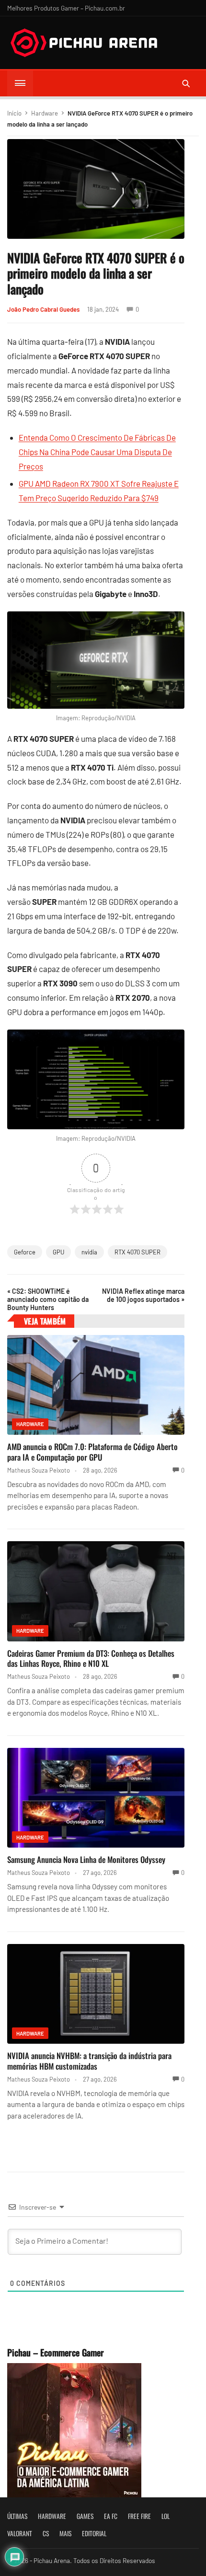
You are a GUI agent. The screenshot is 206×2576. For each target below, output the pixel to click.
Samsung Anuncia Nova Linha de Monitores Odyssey (86, 1859)
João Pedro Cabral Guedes (43, 309)
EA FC (111, 2516)
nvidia (89, 1252)
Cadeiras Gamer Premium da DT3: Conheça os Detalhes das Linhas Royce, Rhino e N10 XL (91, 1658)
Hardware (45, 113)
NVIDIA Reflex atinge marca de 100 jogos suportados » (143, 1295)
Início (14, 113)
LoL (166, 2516)
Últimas (17, 2516)
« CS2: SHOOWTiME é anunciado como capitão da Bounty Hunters (48, 1299)
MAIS (65, 2533)
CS (46, 2533)
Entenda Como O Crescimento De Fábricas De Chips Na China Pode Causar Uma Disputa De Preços (97, 452)
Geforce (25, 1252)
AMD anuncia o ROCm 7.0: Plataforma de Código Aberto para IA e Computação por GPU (92, 1452)
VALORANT (20, 2533)
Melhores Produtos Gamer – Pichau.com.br (66, 8)
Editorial (94, 2533)
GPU (58, 1252)
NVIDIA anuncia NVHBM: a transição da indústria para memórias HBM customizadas (89, 2061)
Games (85, 2516)
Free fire (139, 2516)
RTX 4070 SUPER (137, 1252)
